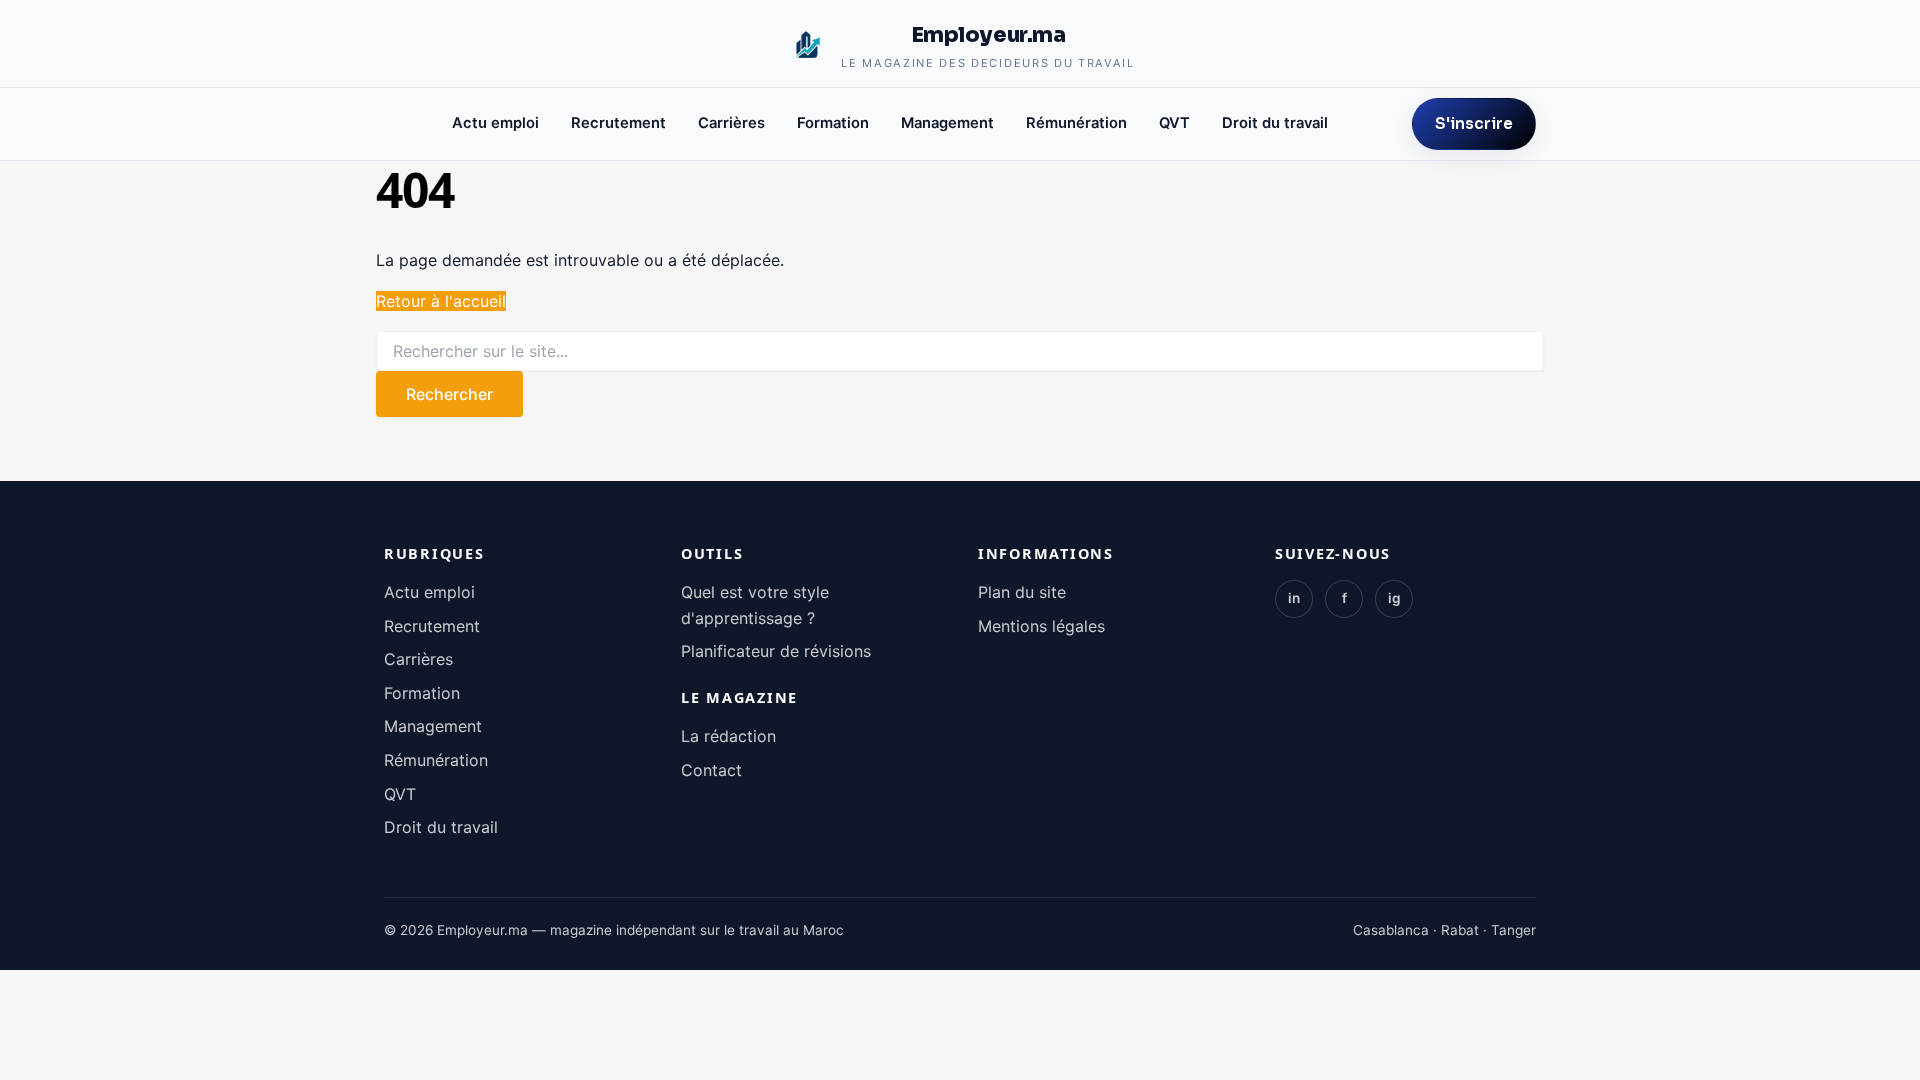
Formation (833, 123)
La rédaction (728, 736)
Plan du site (1022, 592)
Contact (711, 770)
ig (1394, 598)
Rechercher (449, 394)
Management (947, 123)
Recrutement (618, 123)
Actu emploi (495, 123)
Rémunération (1076, 123)
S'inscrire (1474, 123)
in (1294, 598)
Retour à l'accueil (441, 301)
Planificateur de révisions (776, 651)
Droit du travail (1275, 123)
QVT (1174, 123)
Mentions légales (1041, 626)
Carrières (731, 123)
